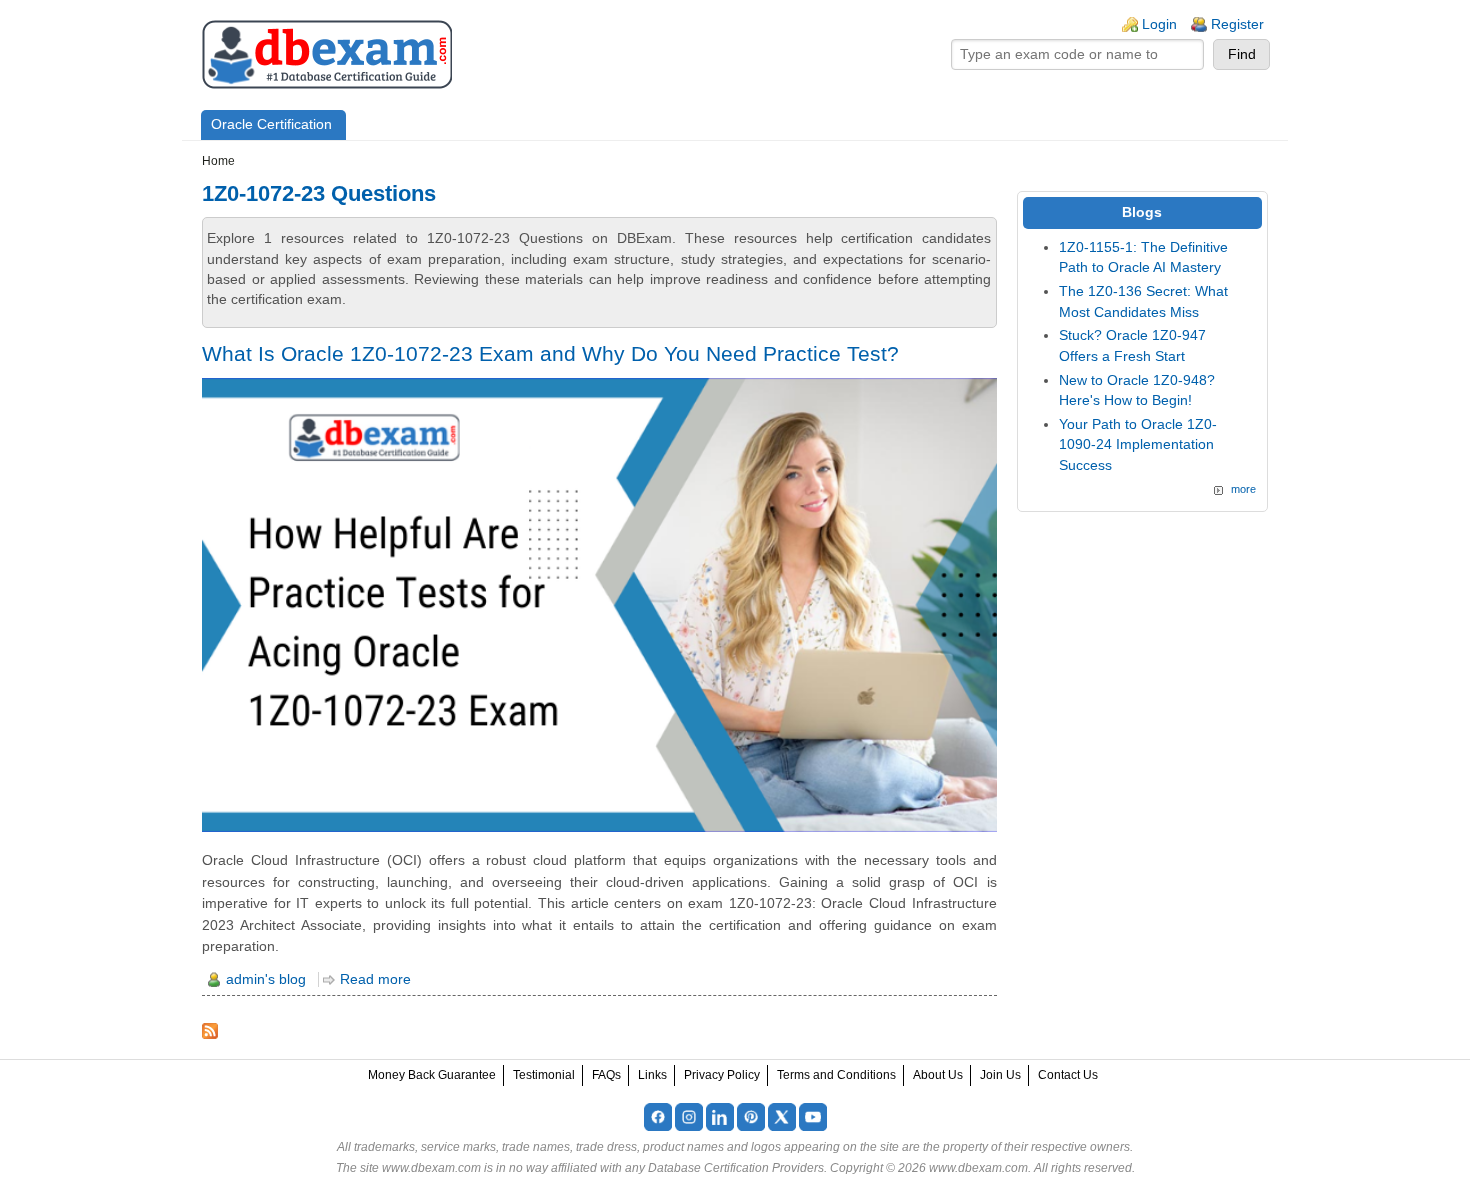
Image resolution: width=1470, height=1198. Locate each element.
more (1243, 489)
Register (1237, 24)
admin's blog (266, 979)
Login (1159, 24)
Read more (375, 979)
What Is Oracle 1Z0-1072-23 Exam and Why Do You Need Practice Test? (550, 353)
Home (218, 161)
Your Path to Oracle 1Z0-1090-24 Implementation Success (1138, 445)
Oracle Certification (271, 124)
